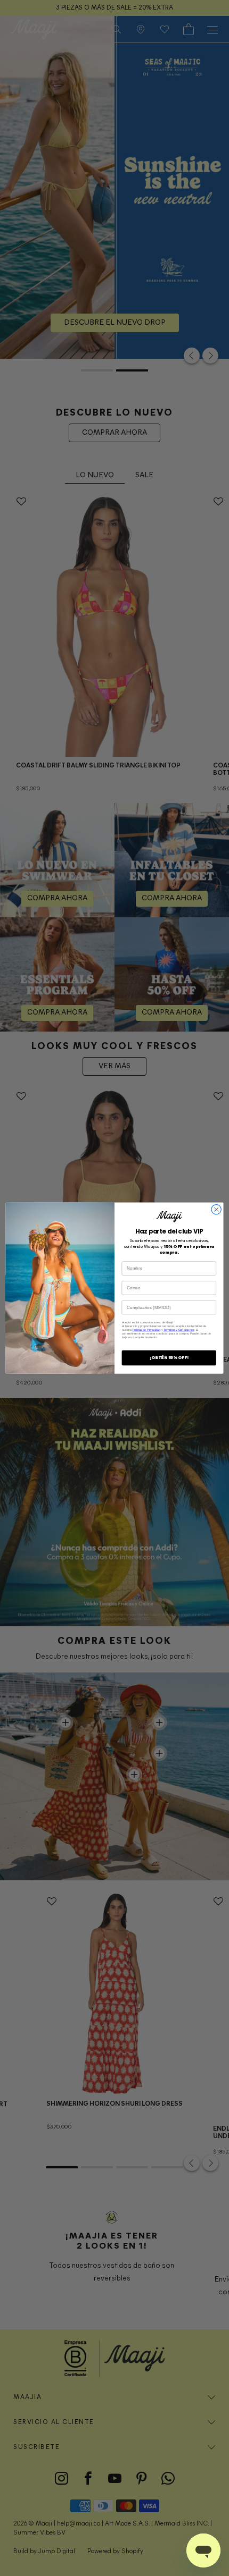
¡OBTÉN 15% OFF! (169, 1358)
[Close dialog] (216, 1209)
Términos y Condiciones (179, 1330)
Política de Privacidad (146, 1330)
